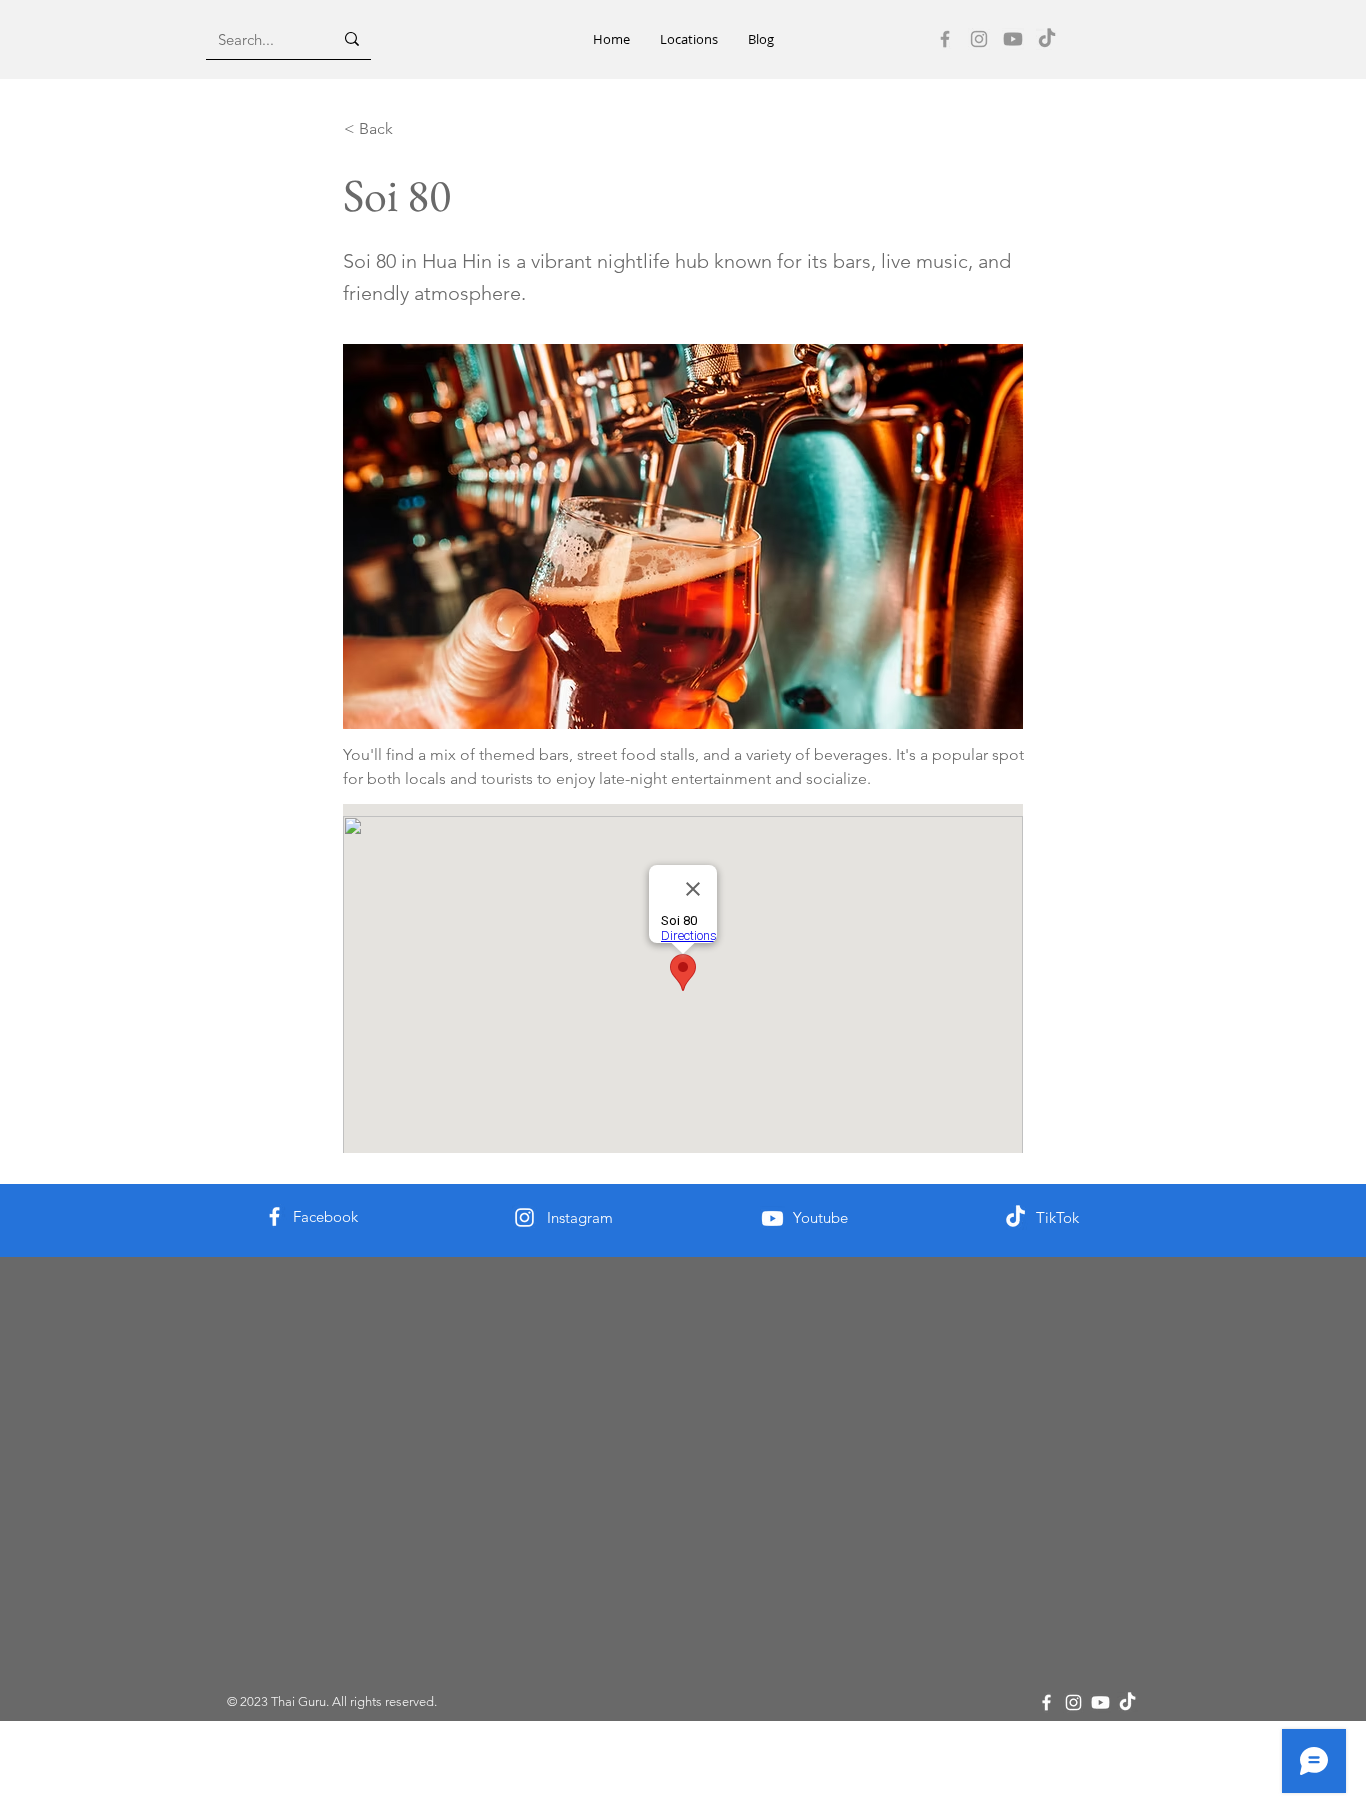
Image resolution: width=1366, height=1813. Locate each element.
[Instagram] (979, 39)
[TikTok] (1047, 39)
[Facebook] (945, 39)
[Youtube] (1013, 39)
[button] (689, 39)
